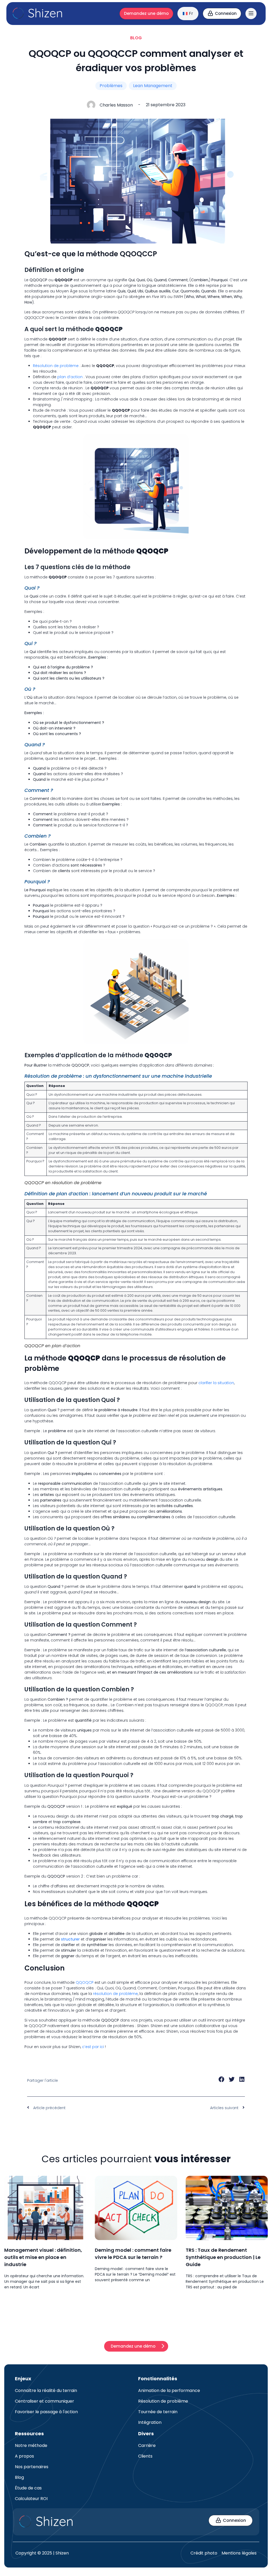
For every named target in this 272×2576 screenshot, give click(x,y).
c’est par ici (93, 2047)
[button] (222, 2080)
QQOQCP (85, 1982)
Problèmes (111, 86)
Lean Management (153, 86)
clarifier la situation (216, 1383)
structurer (70, 1939)
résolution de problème (115, 1994)
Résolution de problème (56, 366)
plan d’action (70, 377)
